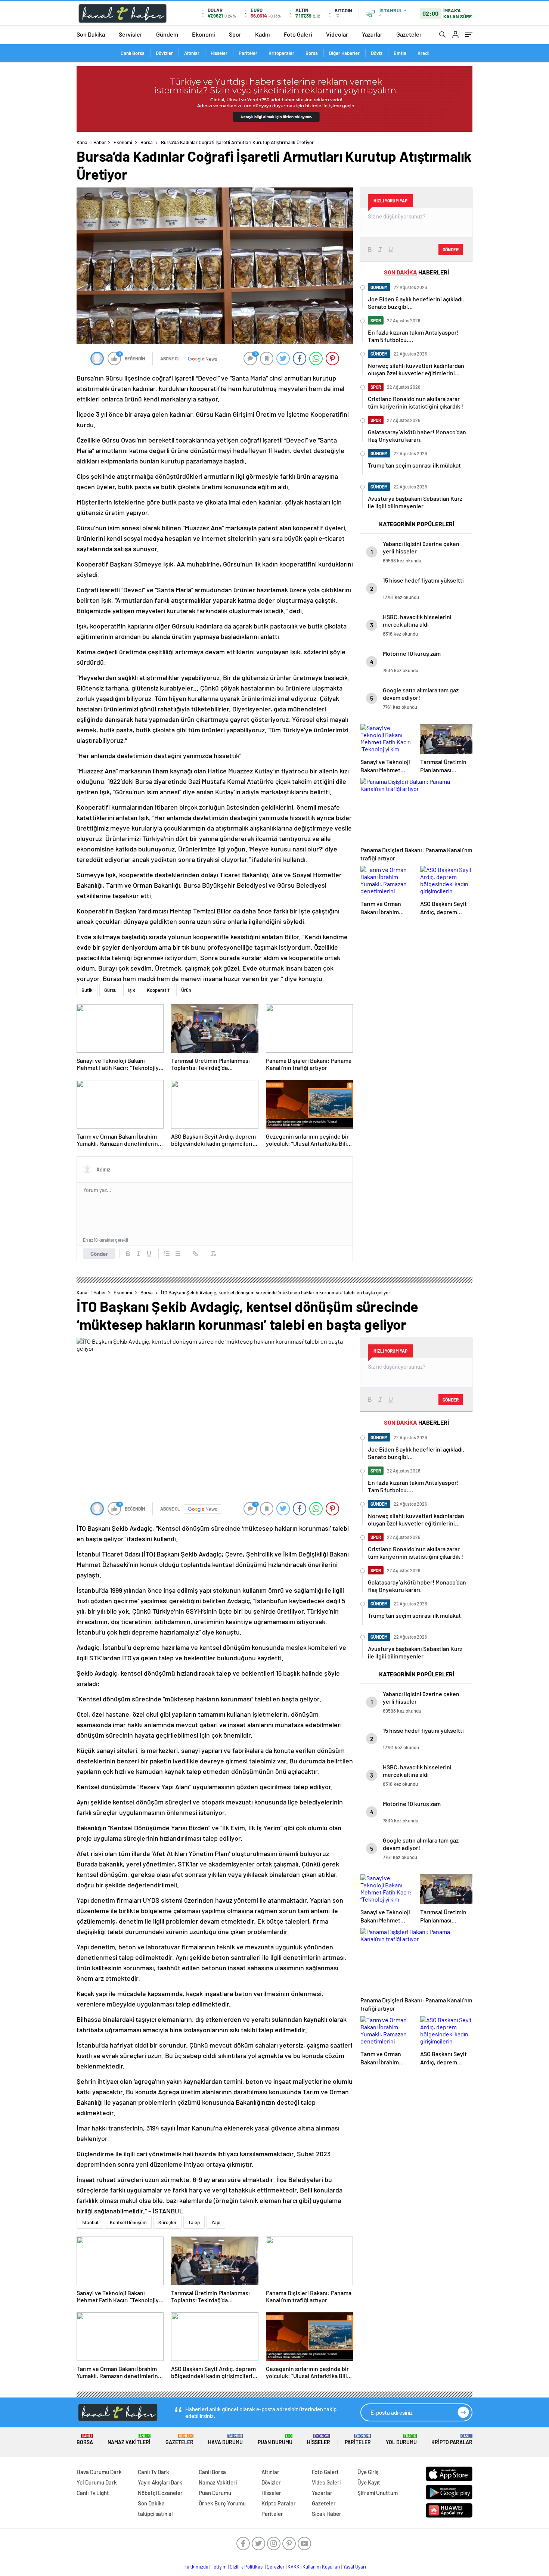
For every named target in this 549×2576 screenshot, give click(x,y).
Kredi (423, 53)
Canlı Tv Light (93, 2493)
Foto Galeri (298, 34)
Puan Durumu (275, 2440)
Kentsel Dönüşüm (128, 2222)
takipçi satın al (155, 2514)
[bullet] (177, 1254)
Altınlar (192, 53)
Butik (87, 990)
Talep (194, 2222)
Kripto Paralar (452, 2440)
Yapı (216, 2222)
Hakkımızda (196, 2567)
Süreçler (168, 2222)
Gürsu (110, 990)
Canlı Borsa (133, 53)
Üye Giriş (368, 2472)
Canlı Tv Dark (153, 2472)
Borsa (312, 53)
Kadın (263, 34)
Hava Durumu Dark (99, 2472)
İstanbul (90, 2222)
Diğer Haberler (344, 53)
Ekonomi (204, 34)
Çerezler (276, 2567)
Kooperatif (158, 990)
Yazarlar (372, 34)
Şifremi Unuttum (378, 2493)
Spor (235, 34)
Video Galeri (326, 2482)
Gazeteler (409, 34)
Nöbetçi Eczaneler (160, 2493)
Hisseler (219, 53)
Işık (132, 990)
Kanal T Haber (91, 142)
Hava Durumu (225, 2440)
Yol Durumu (401, 2440)
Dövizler (164, 53)
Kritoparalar (281, 53)
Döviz (377, 53)
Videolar (337, 34)
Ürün (186, 990)
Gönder (99, 1254)
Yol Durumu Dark (97, 2482)
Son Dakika (91, 34)
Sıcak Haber (327, 2514)
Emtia (400, 53)
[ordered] (167, 1254)
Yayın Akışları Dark (160, 2482)
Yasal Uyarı (355, 2567)
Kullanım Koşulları (321, 2567)
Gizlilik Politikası (247, 2567)
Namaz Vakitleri (129, 2440)
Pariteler (248, 53)
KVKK (294, 2567)
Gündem (167, 34)
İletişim (219, 2567)
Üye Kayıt (369, 2482)
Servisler (131, 34)
